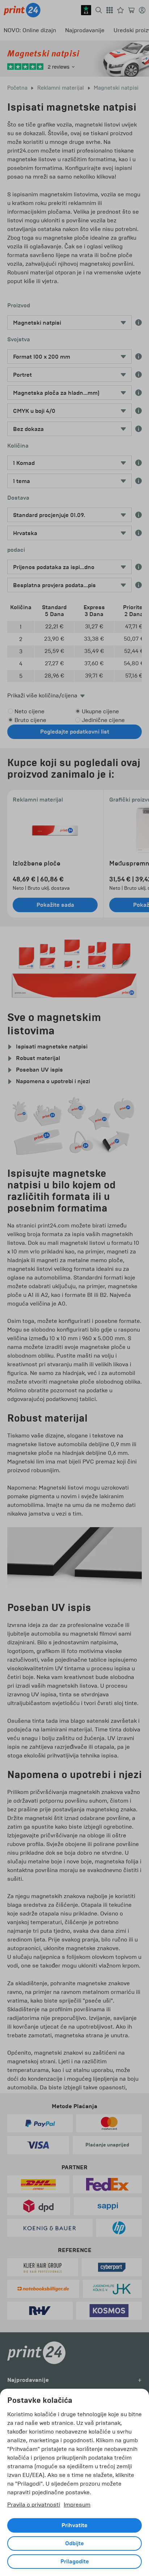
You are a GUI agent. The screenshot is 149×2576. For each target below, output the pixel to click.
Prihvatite (74, 2525)
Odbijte (74, 2543)
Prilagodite (75, 2562)
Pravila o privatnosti (34, 2505)
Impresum (77, 2505)
